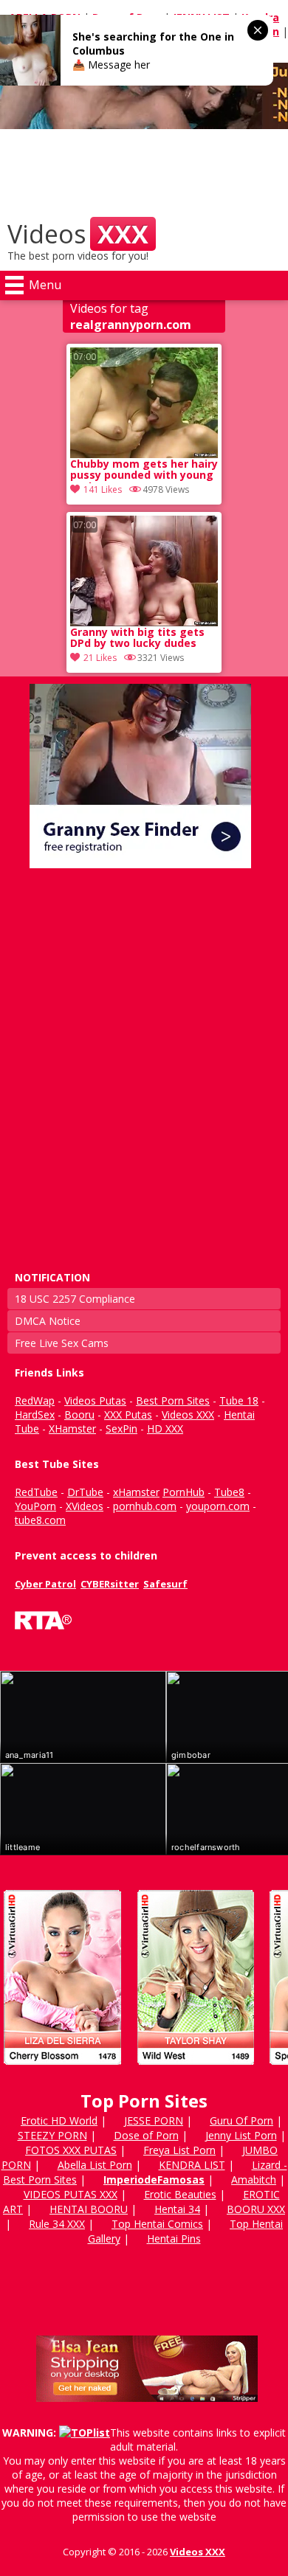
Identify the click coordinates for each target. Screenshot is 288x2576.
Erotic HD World (59, 2120)
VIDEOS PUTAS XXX (71, 2194)
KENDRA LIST (192, 2165)
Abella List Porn (95, 2165)
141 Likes (103, 489)
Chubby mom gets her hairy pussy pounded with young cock (144, 471)
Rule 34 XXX (57, 2224)
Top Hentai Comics (157, 2224)
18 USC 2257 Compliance (75, 1299)
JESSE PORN (154, 2120)
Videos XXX (198, 2552)
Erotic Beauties (180, 2194)
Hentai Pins (174, 2239)
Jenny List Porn (241, 2135)
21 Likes (100, 658)
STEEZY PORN (52, 2135)
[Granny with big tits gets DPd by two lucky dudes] (144, 571)
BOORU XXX (256, 2209)
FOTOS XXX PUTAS (71, 2150)
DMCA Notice (48, 1321)
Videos (78, 234)
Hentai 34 (177, 2209)
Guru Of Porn (241, 2120)
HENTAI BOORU (89, 2209)
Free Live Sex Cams (62, 1343)
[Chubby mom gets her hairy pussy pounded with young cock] (144, 403)
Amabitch (254, 2179)
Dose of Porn (146, 2135)
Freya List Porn (179, 2150)
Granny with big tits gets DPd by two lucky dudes (137, 638)
